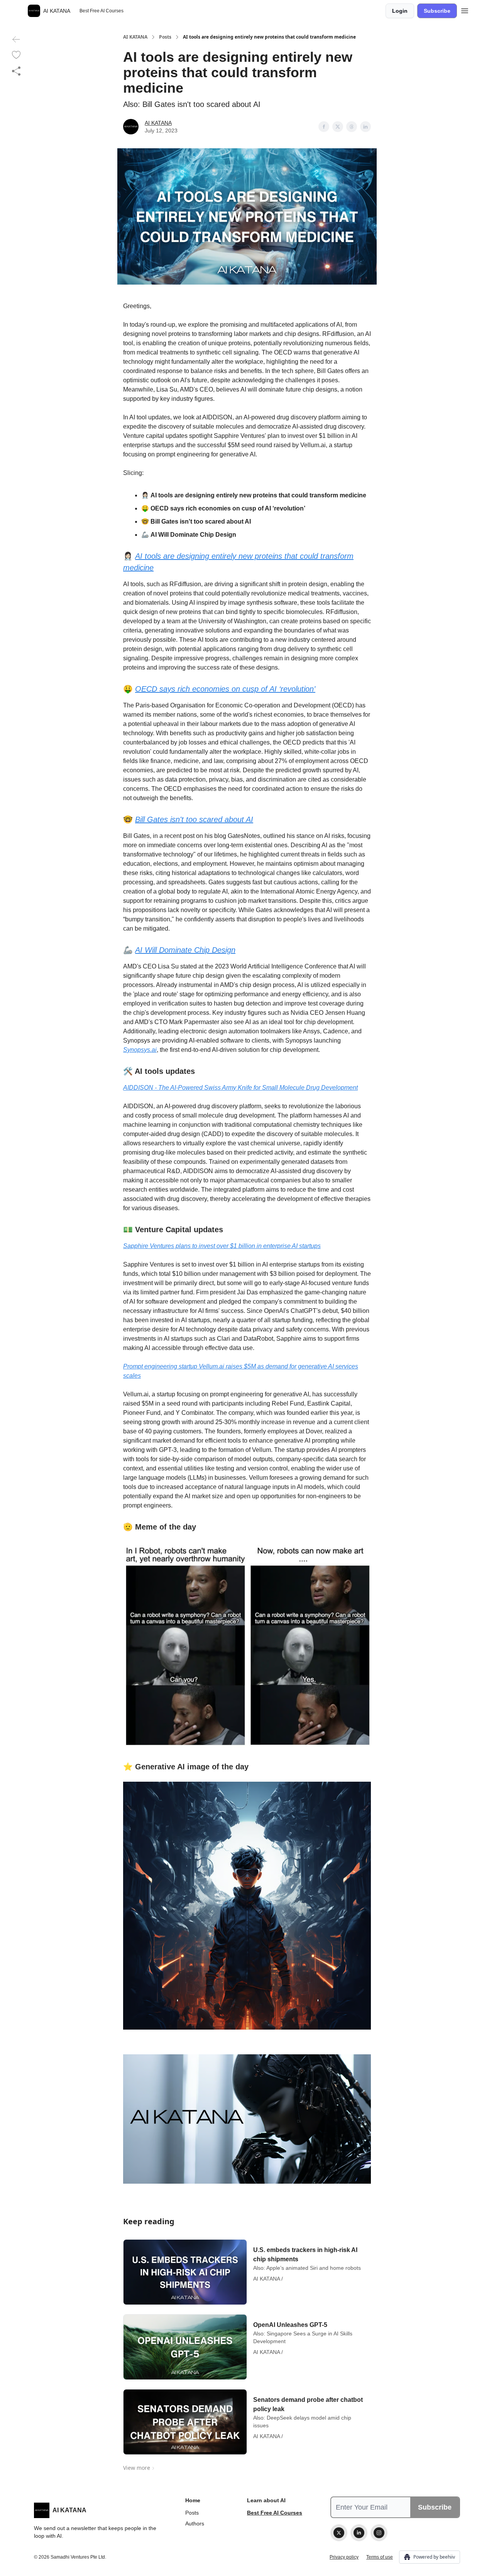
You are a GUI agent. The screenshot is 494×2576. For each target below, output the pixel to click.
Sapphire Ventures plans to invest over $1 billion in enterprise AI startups (222, 1246)
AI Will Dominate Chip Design (185, 950)
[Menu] (465, 10)
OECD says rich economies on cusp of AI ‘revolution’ (225, 689)
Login (400, 11)
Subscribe (437, 11)
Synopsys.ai (140, 1050)
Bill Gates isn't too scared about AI (194, 819)
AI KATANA (135, 37)
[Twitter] (339, 2533)
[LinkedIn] (359, 2533)
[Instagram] (379, 2533)
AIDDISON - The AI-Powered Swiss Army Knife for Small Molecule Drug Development (240, 1088)
